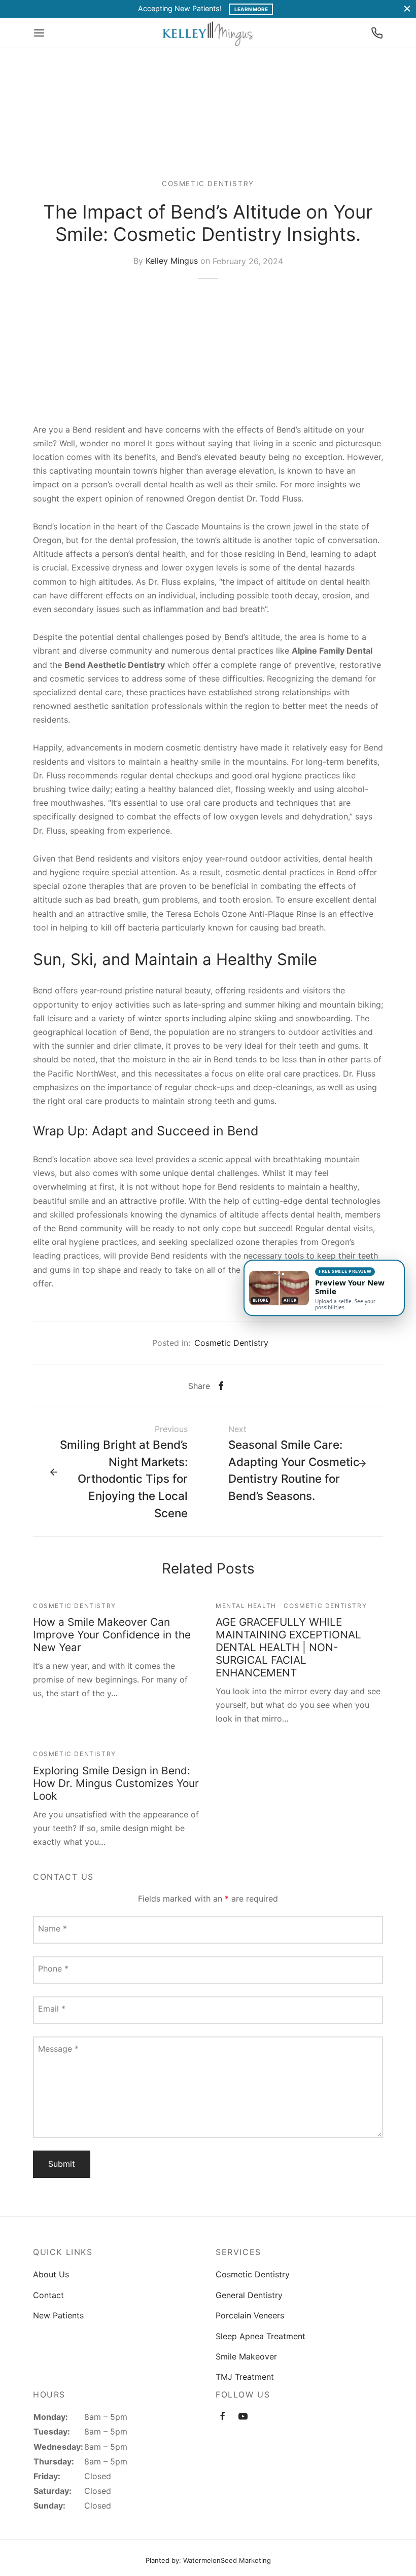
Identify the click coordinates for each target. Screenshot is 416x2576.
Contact (48, 2295)
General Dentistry (249, 2295)
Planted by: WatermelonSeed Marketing (208, 2560)
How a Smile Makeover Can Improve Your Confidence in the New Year (112, 1635)
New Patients (58, 2315)
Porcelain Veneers (250, 2315)
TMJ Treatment (245, 2377)
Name (53, 1928)
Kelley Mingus (172, 261)
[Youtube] (243, 2417)
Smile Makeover (246, 2356)
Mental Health (246, 1606)
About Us (51, 2274)
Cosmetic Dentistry (208, 184)
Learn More (251, 9)
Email (52, 2009)
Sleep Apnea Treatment (261, 2336)
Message (58, 2049)
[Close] (407, 9)
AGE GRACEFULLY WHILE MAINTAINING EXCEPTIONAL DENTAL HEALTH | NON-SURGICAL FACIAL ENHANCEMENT (288, 1647)
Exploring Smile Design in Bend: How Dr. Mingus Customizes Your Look (116, 1783)
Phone (53, 1969)
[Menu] (39, 33)
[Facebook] (221, 1386)
